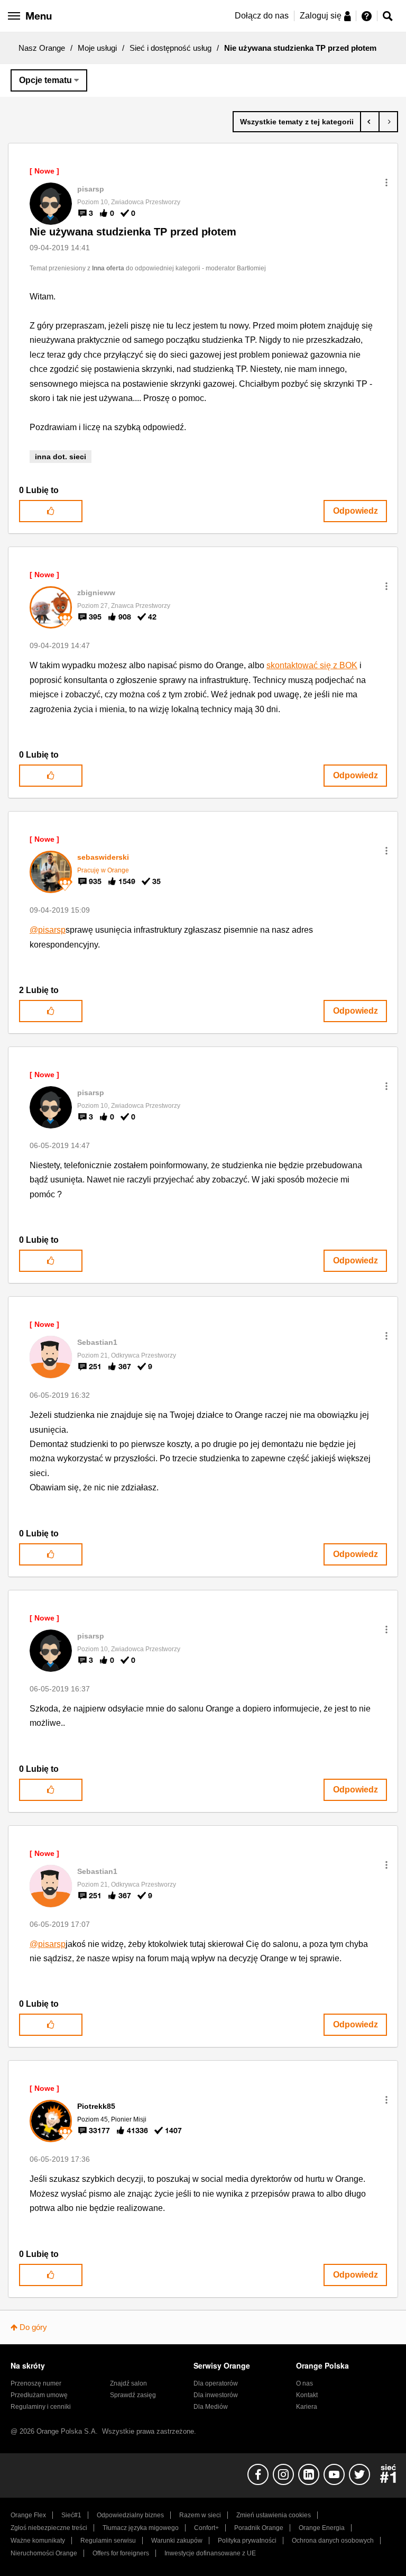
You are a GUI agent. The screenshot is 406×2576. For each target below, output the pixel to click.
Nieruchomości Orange (44, 2553)
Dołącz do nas (262, 16)
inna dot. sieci (61, 457)
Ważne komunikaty (38, 2541)
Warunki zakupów (177, 2541)
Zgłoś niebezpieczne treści (49, 2528)
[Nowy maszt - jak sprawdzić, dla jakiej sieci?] (388, 122)
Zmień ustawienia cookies (274, 2515)
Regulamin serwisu (108, 2541)
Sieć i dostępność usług (170, 48)
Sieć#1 (71, 2515)
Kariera (307, 2407)
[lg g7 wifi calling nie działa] (370, 122)
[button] (386, 183)
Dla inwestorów (216, 2395)
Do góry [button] (33, 2327)
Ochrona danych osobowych (333, 2541)
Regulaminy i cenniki (41, 2407)
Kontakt (307, 2395)
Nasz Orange (42, 48)
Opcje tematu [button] (45, 80)
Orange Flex (28, 2515)
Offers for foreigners (121, 2553)
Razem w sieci (200, 2515)
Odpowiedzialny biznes (130, 2515)
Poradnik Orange (259, 2528)
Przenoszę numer (36, 2383)
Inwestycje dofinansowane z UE (210, 2553)
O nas (304, 2383)
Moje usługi (97, 48)
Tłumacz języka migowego (141, 2528)
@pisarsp (48, 930)
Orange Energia (322, 2528)
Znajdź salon (128, 2383)
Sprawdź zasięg (133, 2395)
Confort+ (206, 2528)
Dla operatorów (216, 2383)
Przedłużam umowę (39, 2395)
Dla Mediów (211, 2407)
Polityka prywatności (247, 2541)
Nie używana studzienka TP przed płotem (133, 232)
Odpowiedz (356, 511)
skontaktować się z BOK (312, 665)
